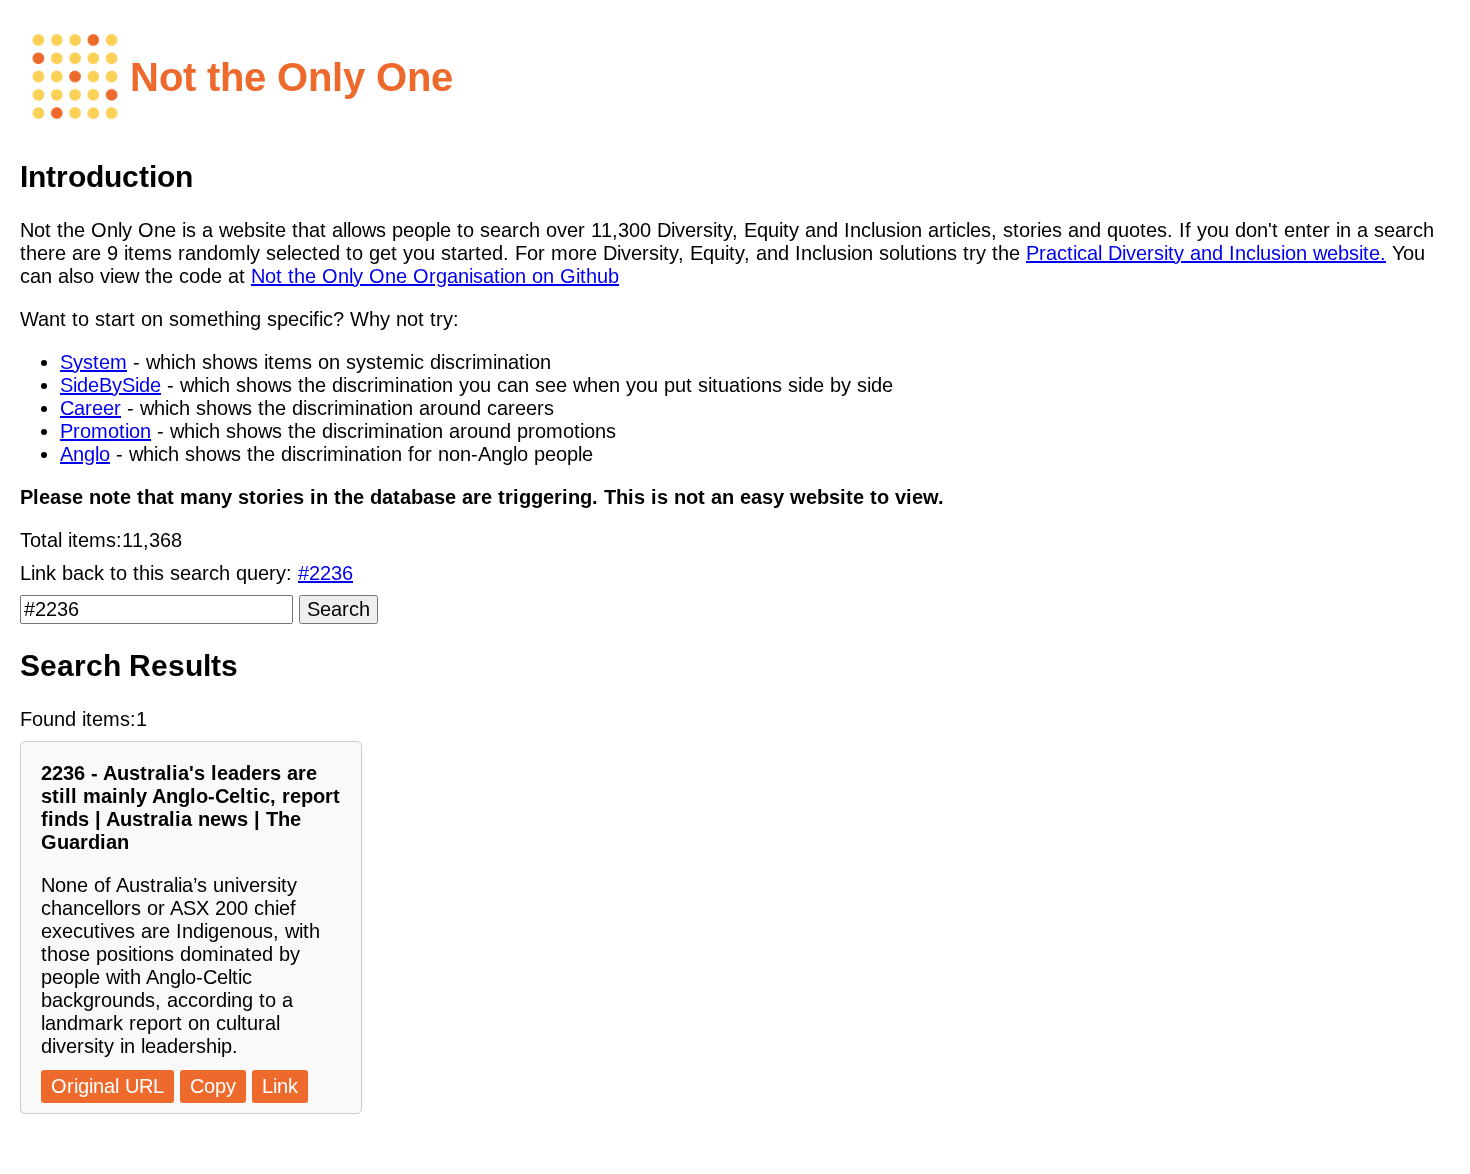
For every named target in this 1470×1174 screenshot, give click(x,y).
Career (90, 408)
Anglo (85, 454)
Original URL (107, 1086)
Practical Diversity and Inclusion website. (1206, 253)
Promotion (105, 431)
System (93, 362)
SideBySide (110, 385)
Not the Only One (291, 77)
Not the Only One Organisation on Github (435, 276)
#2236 (325, 573)
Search (338, 609)
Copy (213, 1086)
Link (280, 1086)
